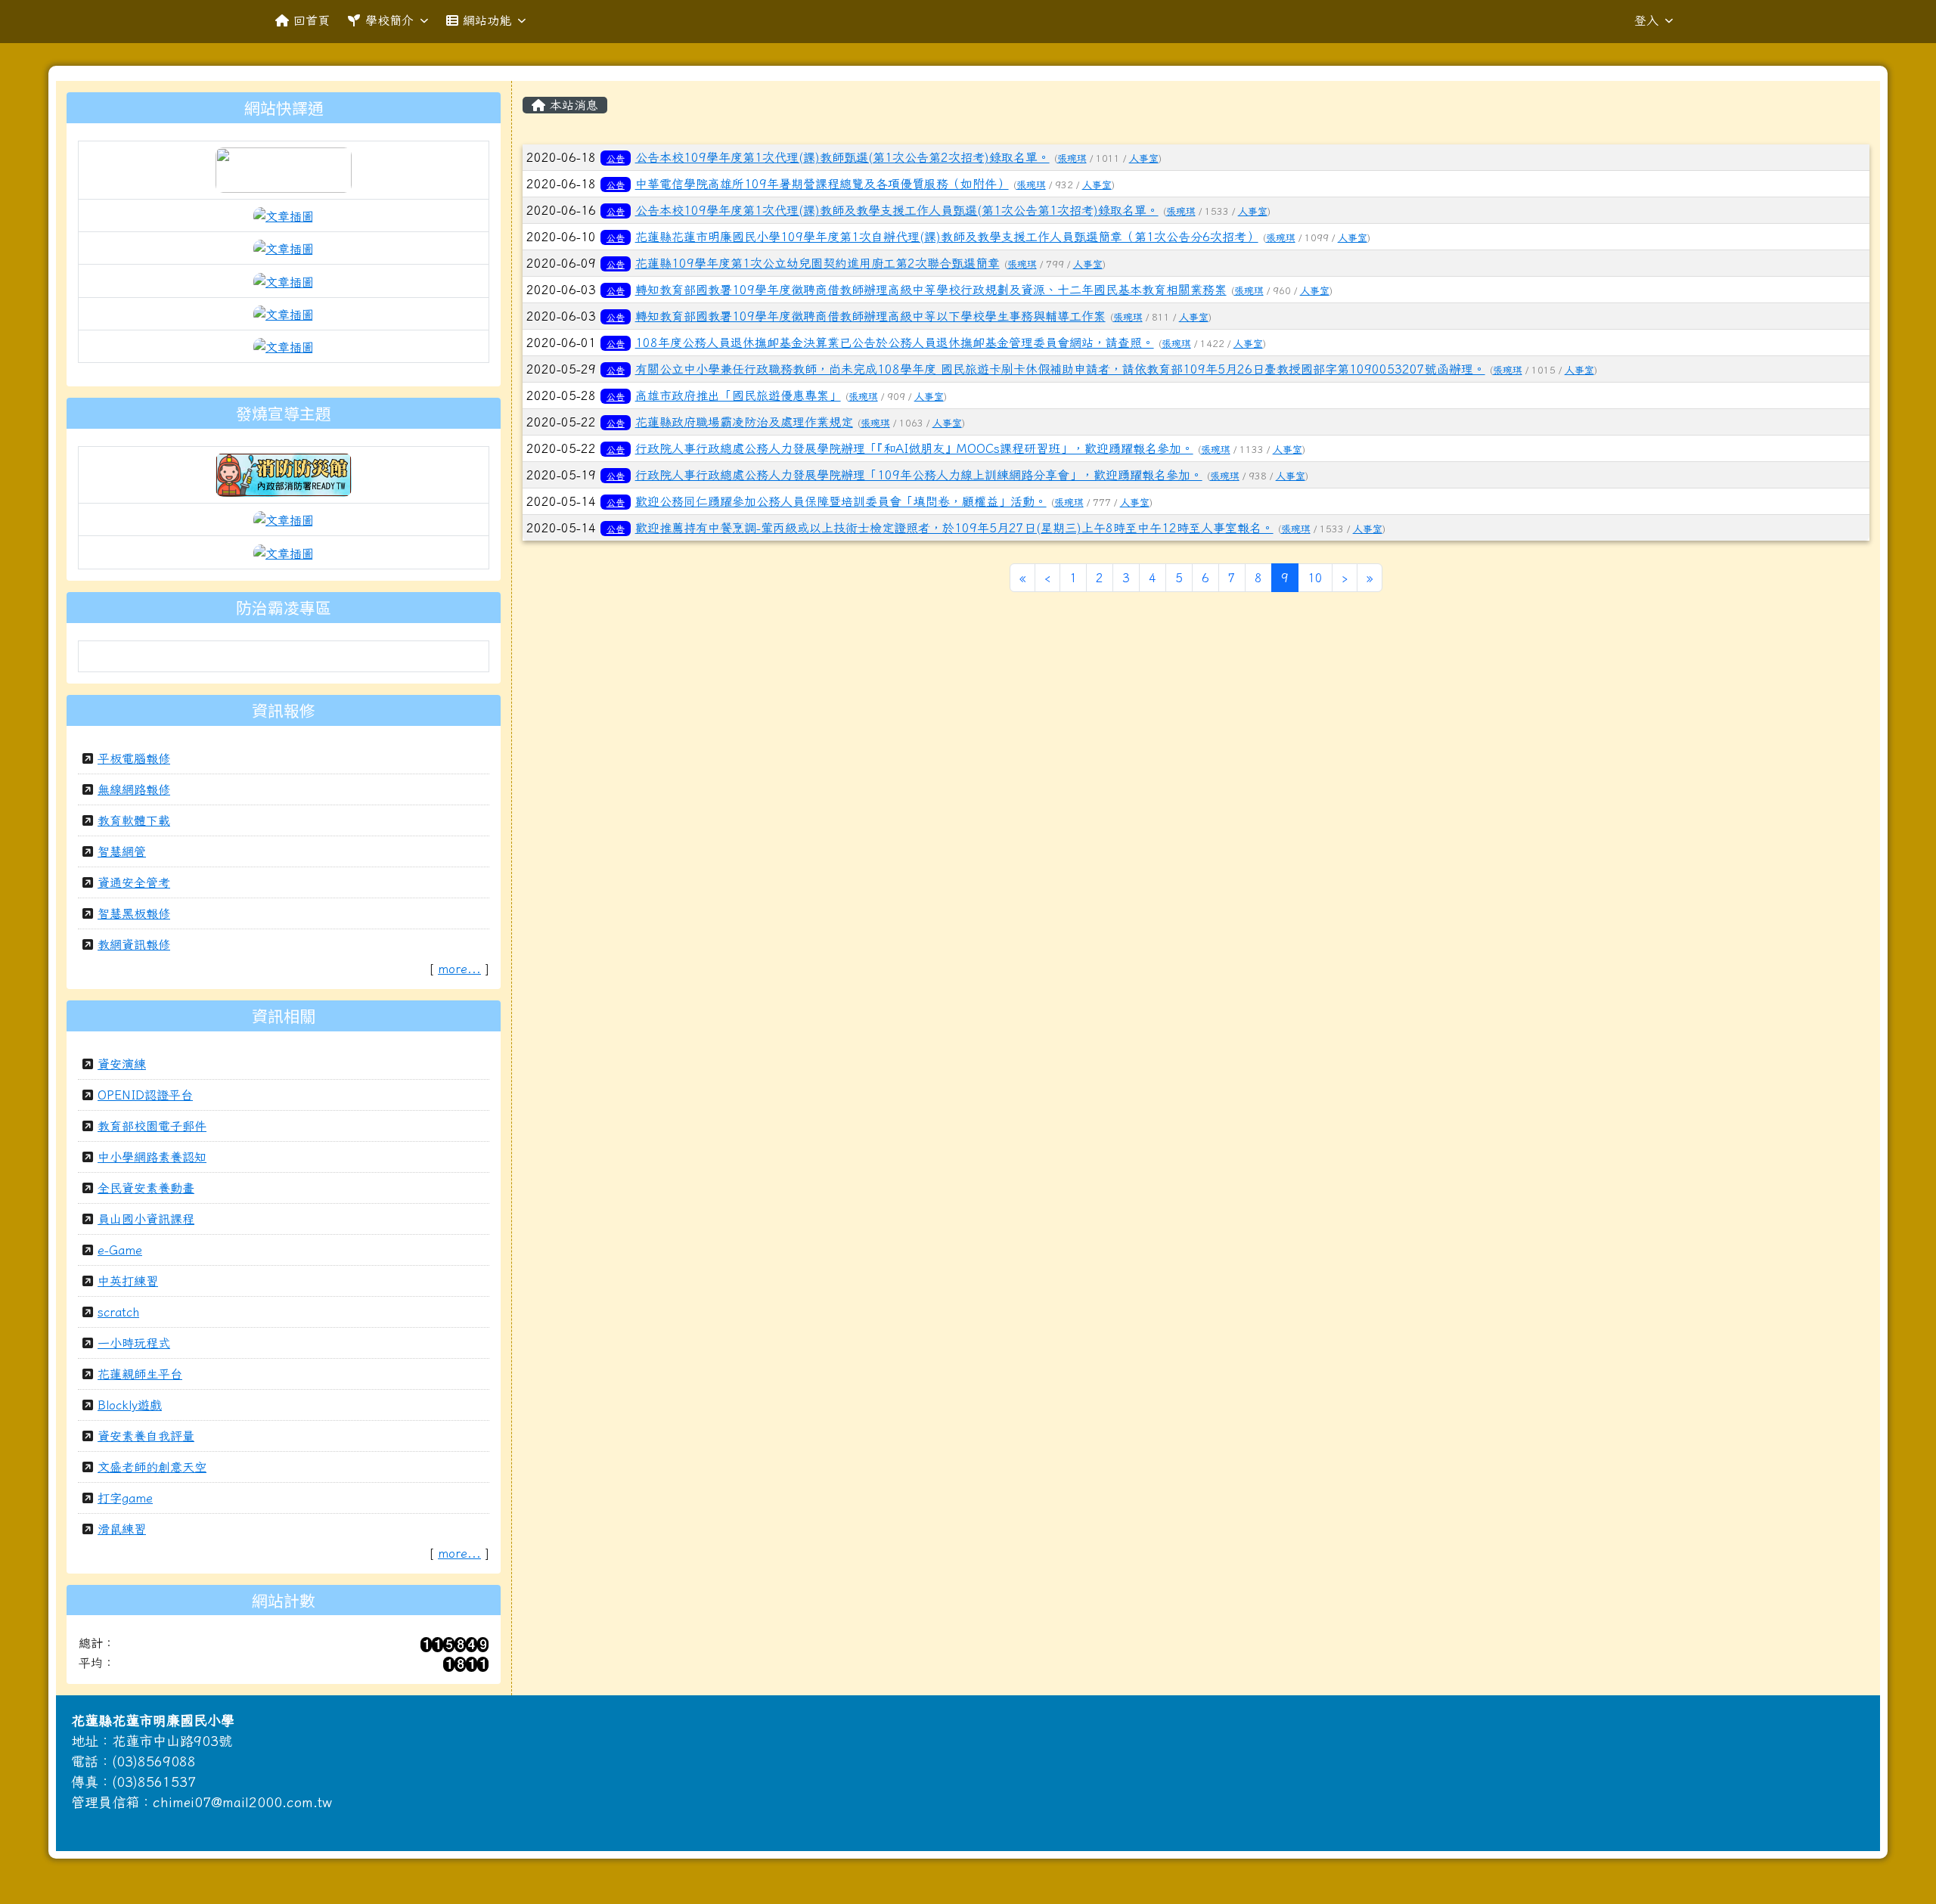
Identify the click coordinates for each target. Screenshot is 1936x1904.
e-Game (120, 1250)
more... (459, 969)
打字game (125, 1498)
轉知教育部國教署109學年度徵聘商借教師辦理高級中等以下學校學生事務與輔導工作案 (870, 316)
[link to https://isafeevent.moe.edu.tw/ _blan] (284, 473)
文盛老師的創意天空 (152, 1467)
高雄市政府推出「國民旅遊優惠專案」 (738, 395)
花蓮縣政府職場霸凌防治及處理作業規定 (744, 422)
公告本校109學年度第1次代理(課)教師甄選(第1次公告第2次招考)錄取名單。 (842, 157)
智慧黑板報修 (134, 913)
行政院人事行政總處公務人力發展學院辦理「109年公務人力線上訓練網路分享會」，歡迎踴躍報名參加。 (919, 475)
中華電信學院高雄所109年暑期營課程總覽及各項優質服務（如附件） (822, 184)
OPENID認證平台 (145, 1095)
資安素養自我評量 (146, 1436)
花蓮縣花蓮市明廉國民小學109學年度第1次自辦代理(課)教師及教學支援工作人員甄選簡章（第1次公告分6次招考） (947, 237)
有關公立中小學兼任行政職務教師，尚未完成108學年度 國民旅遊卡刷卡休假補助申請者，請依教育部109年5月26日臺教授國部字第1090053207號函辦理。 (1060, 369)
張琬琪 (1072, 158)
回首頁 (312, 20)
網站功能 (487, 20)
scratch (118, 1312)
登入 (1646, 20)
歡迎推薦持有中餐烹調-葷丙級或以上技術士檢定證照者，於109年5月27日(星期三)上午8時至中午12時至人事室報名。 (954, 528)
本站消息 (572, 105)
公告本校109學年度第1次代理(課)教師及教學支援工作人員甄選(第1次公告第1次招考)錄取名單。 (897, 210)
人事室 (1144, 158)
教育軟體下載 (134, 820)
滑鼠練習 (122, 1529)
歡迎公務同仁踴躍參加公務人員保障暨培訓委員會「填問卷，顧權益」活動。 (841, 501)
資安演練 (122, 1064)
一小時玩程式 (134, 1343)
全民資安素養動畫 (146, 1188)
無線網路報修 (134, 789)
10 (1315, 578)
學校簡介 (389, 20)
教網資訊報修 (134, 944)
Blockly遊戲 (130, 1405)
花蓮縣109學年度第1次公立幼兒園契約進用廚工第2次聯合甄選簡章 (818, 263)
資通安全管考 (134, 882)
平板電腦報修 (134, 758)
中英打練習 (128, 1281)
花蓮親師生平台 (140, 1374)
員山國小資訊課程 (146, 1219)
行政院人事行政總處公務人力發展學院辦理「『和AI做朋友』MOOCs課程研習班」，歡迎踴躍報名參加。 (914, 448)
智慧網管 (122, 851)
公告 (616, 158)
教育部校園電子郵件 (152, 1126)
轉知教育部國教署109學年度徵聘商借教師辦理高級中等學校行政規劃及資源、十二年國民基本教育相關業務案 (931, 290)
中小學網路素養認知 (152, 1157)
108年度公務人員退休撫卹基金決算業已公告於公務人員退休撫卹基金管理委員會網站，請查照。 (895, 343)
